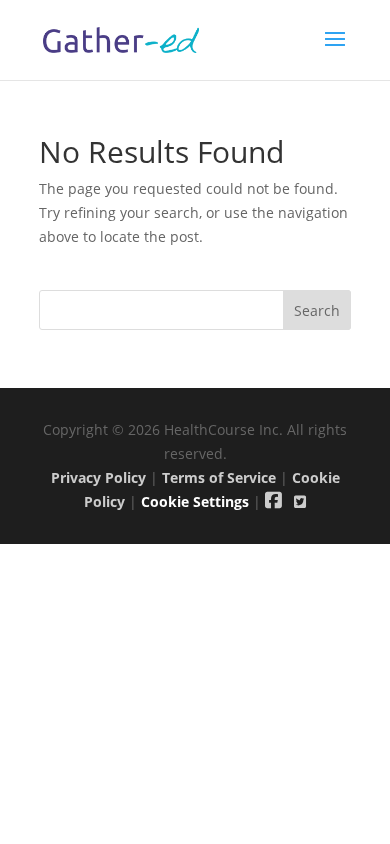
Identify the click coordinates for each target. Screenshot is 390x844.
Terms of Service (219, 477)
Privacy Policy (98, 477)
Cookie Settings (195, 501)
